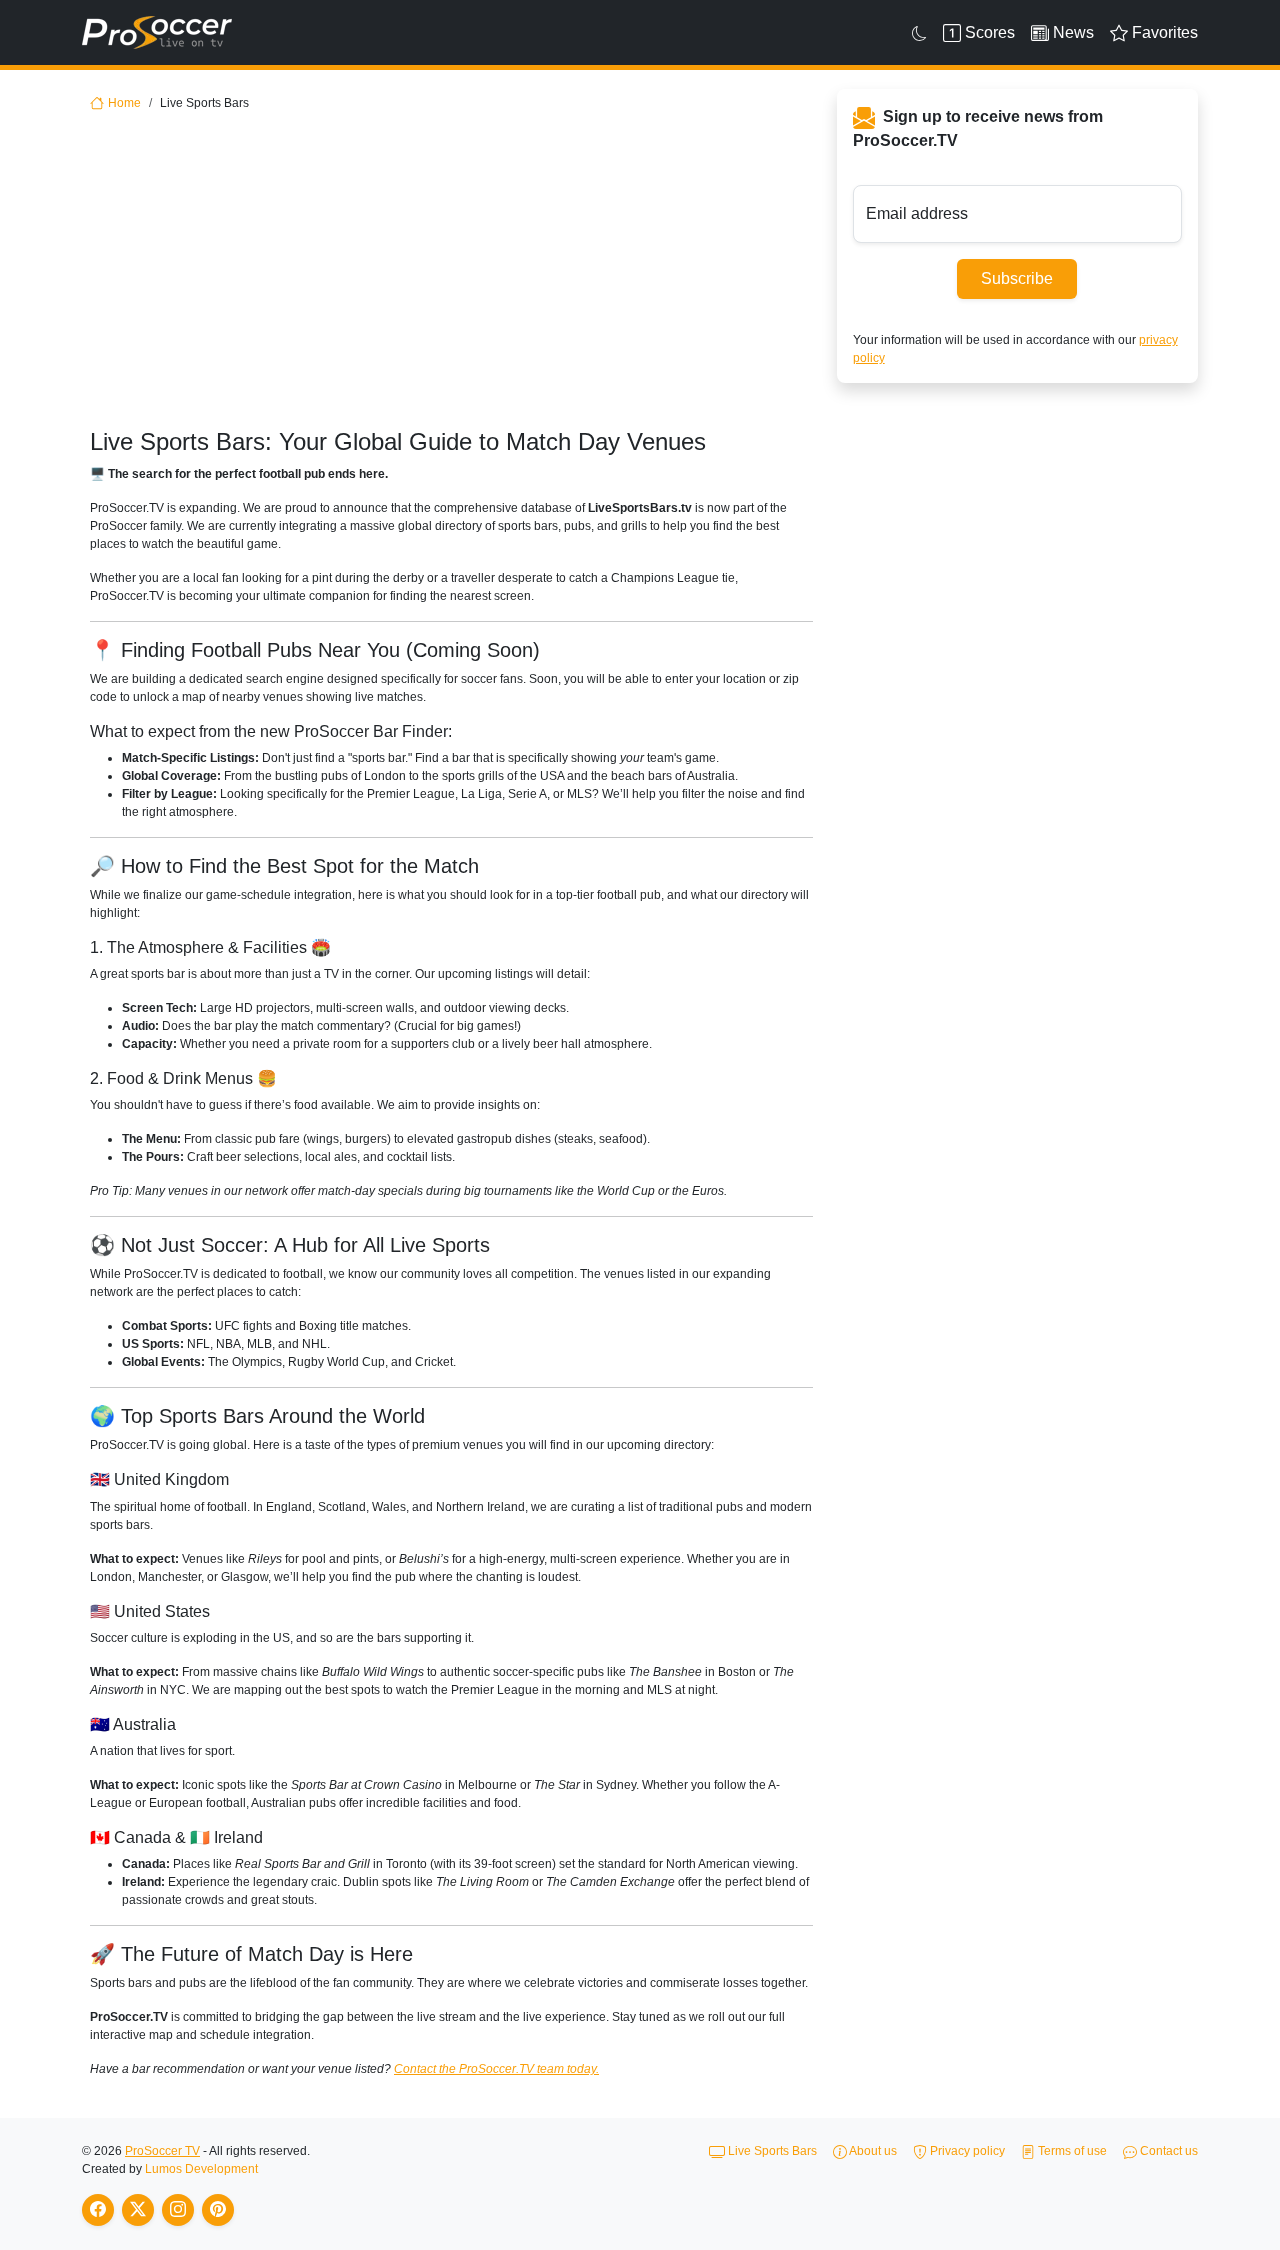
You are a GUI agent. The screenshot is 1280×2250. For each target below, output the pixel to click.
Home (124, 103)
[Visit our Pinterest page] (218, 2210)
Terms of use (1071, 2151)
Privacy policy (966, 2151)
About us (872, 2151)
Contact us (1167, 2151)
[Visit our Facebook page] (98, 2210)
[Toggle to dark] (919, 33)
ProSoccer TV (162, 2151)
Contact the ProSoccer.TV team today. (496, 2069)
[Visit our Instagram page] (178, 2210)
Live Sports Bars (771, 2151)
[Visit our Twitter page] (138, 2210)
